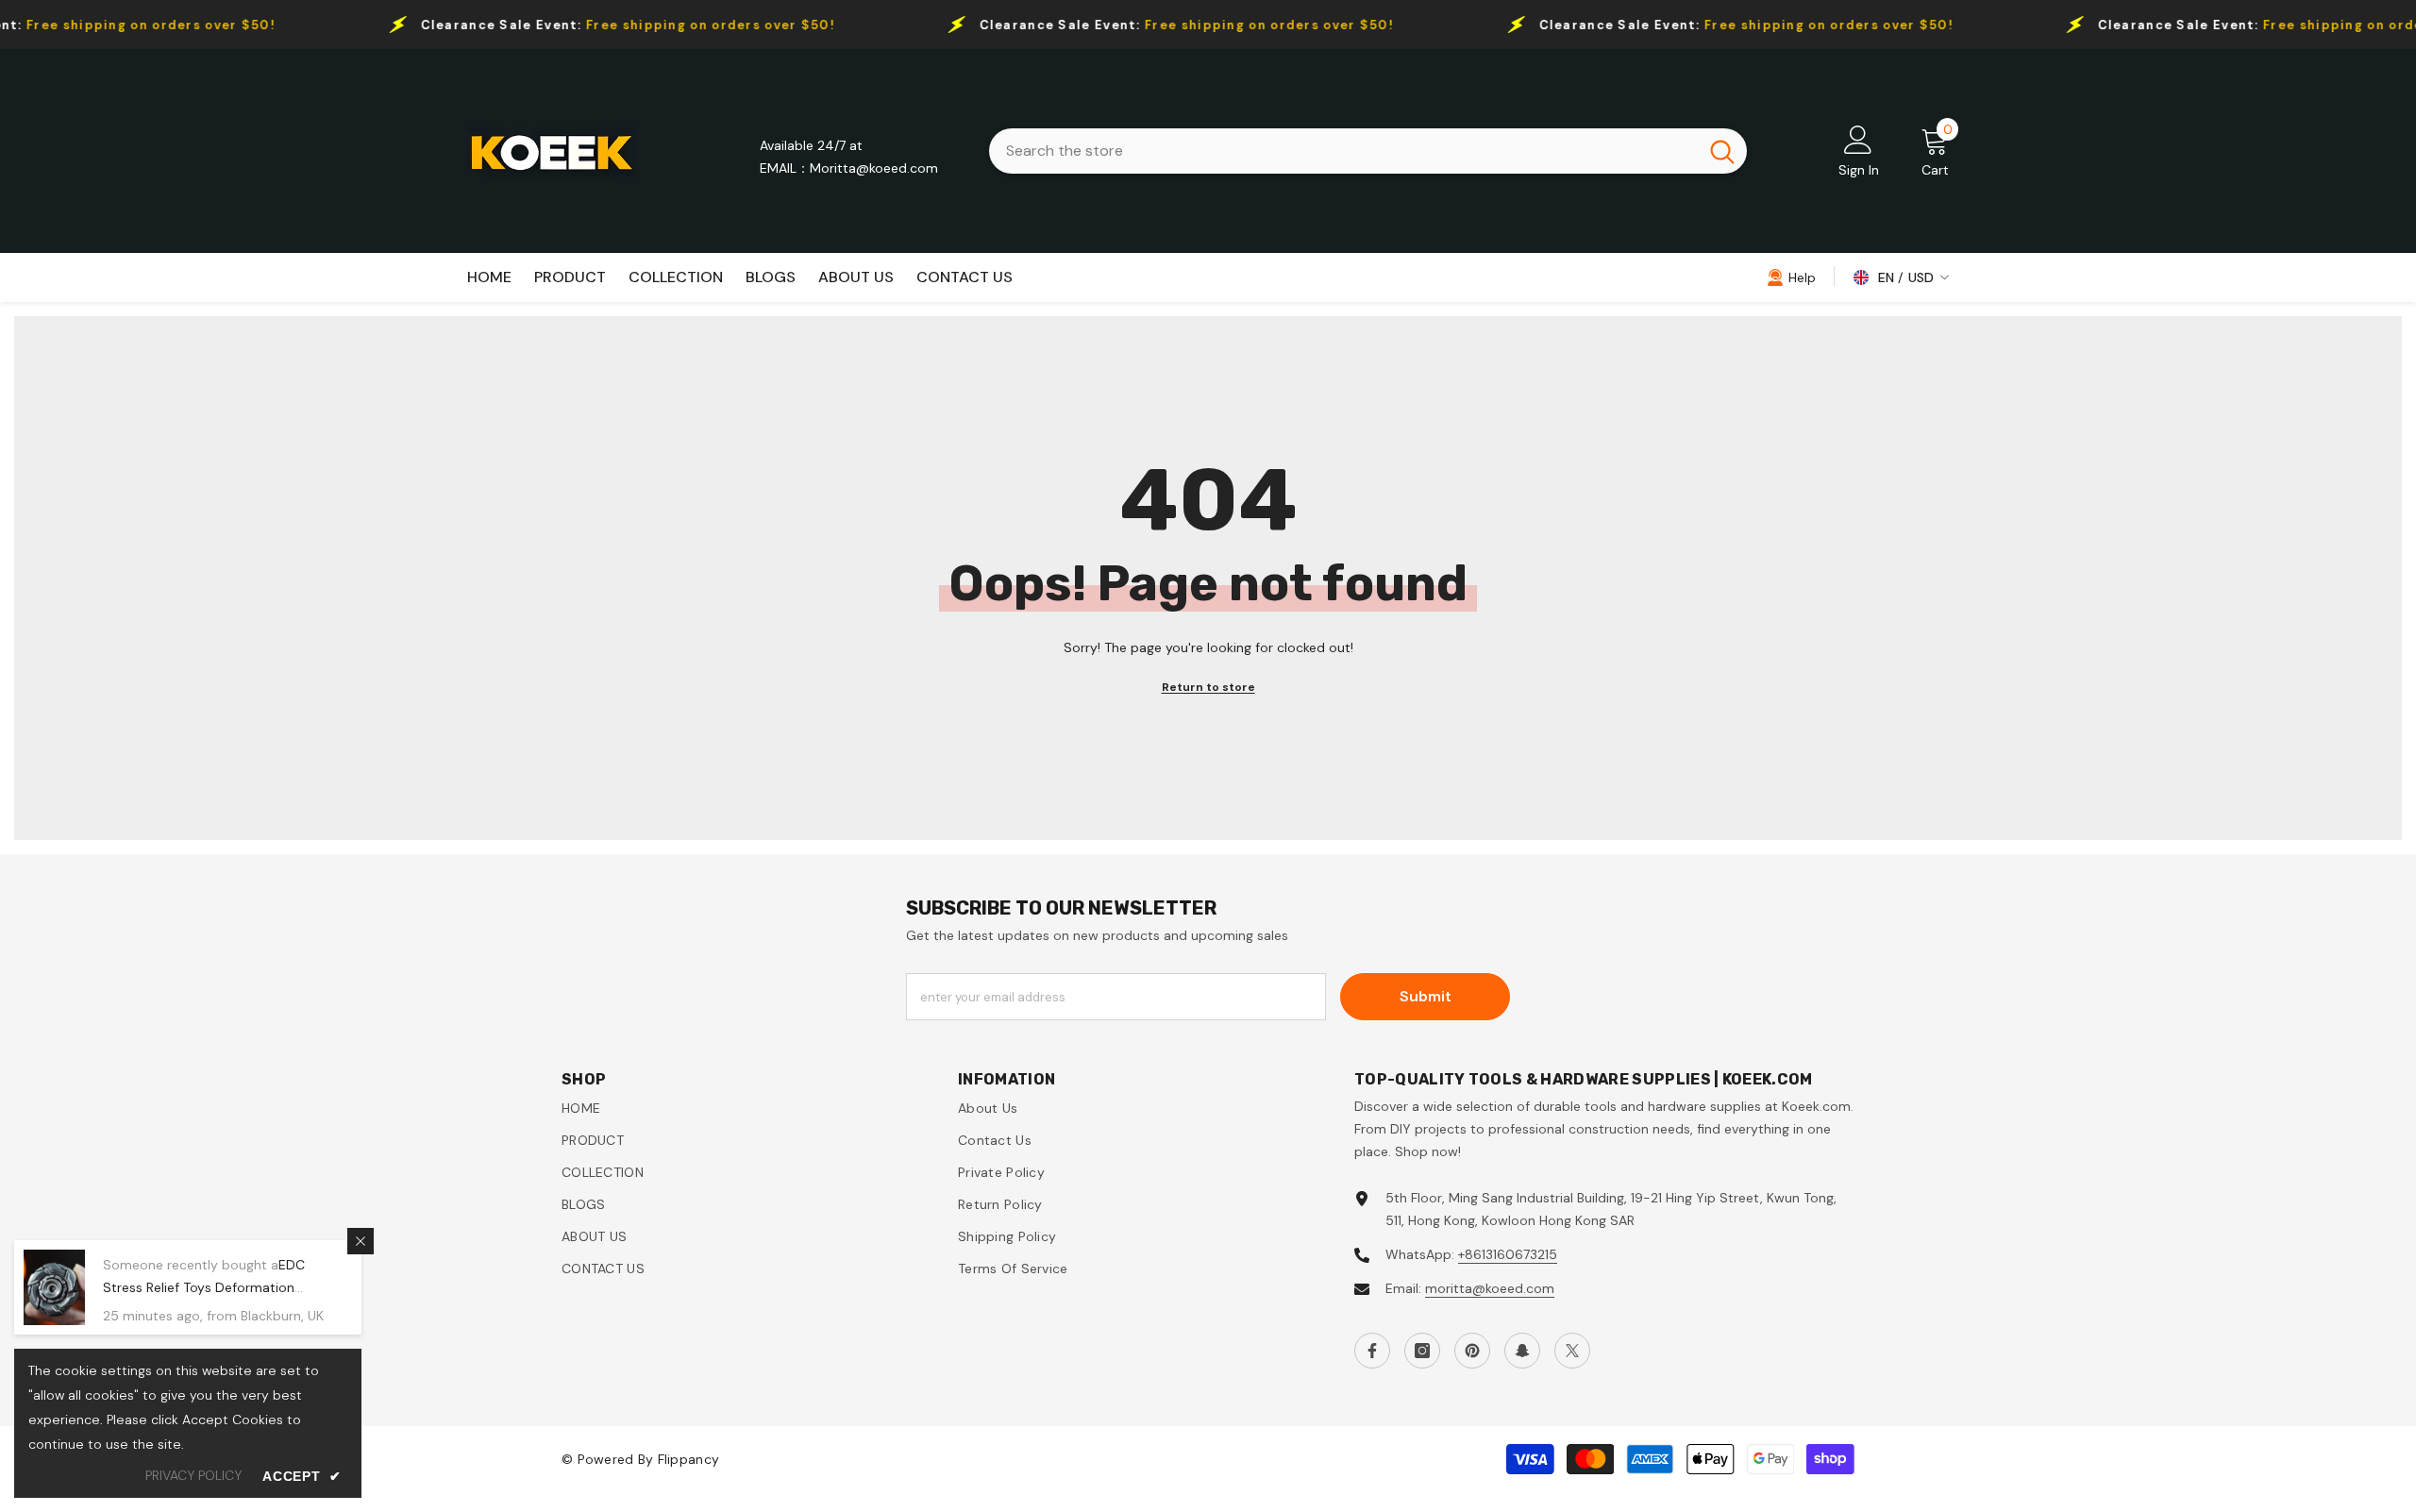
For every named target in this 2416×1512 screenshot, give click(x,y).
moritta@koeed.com (1490, 1288)
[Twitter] (1572, 1351)
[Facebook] (1372, 1351)
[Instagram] (1422, 1351)
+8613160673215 (1508, 1254)
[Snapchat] (1522, 1351)
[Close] (361, 1241)
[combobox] (1343, 151)
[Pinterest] (1472, 1351)
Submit (1426, 996)
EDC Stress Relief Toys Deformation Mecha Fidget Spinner (204, 1287)
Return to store (1208, 687)
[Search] (1368, 151)
